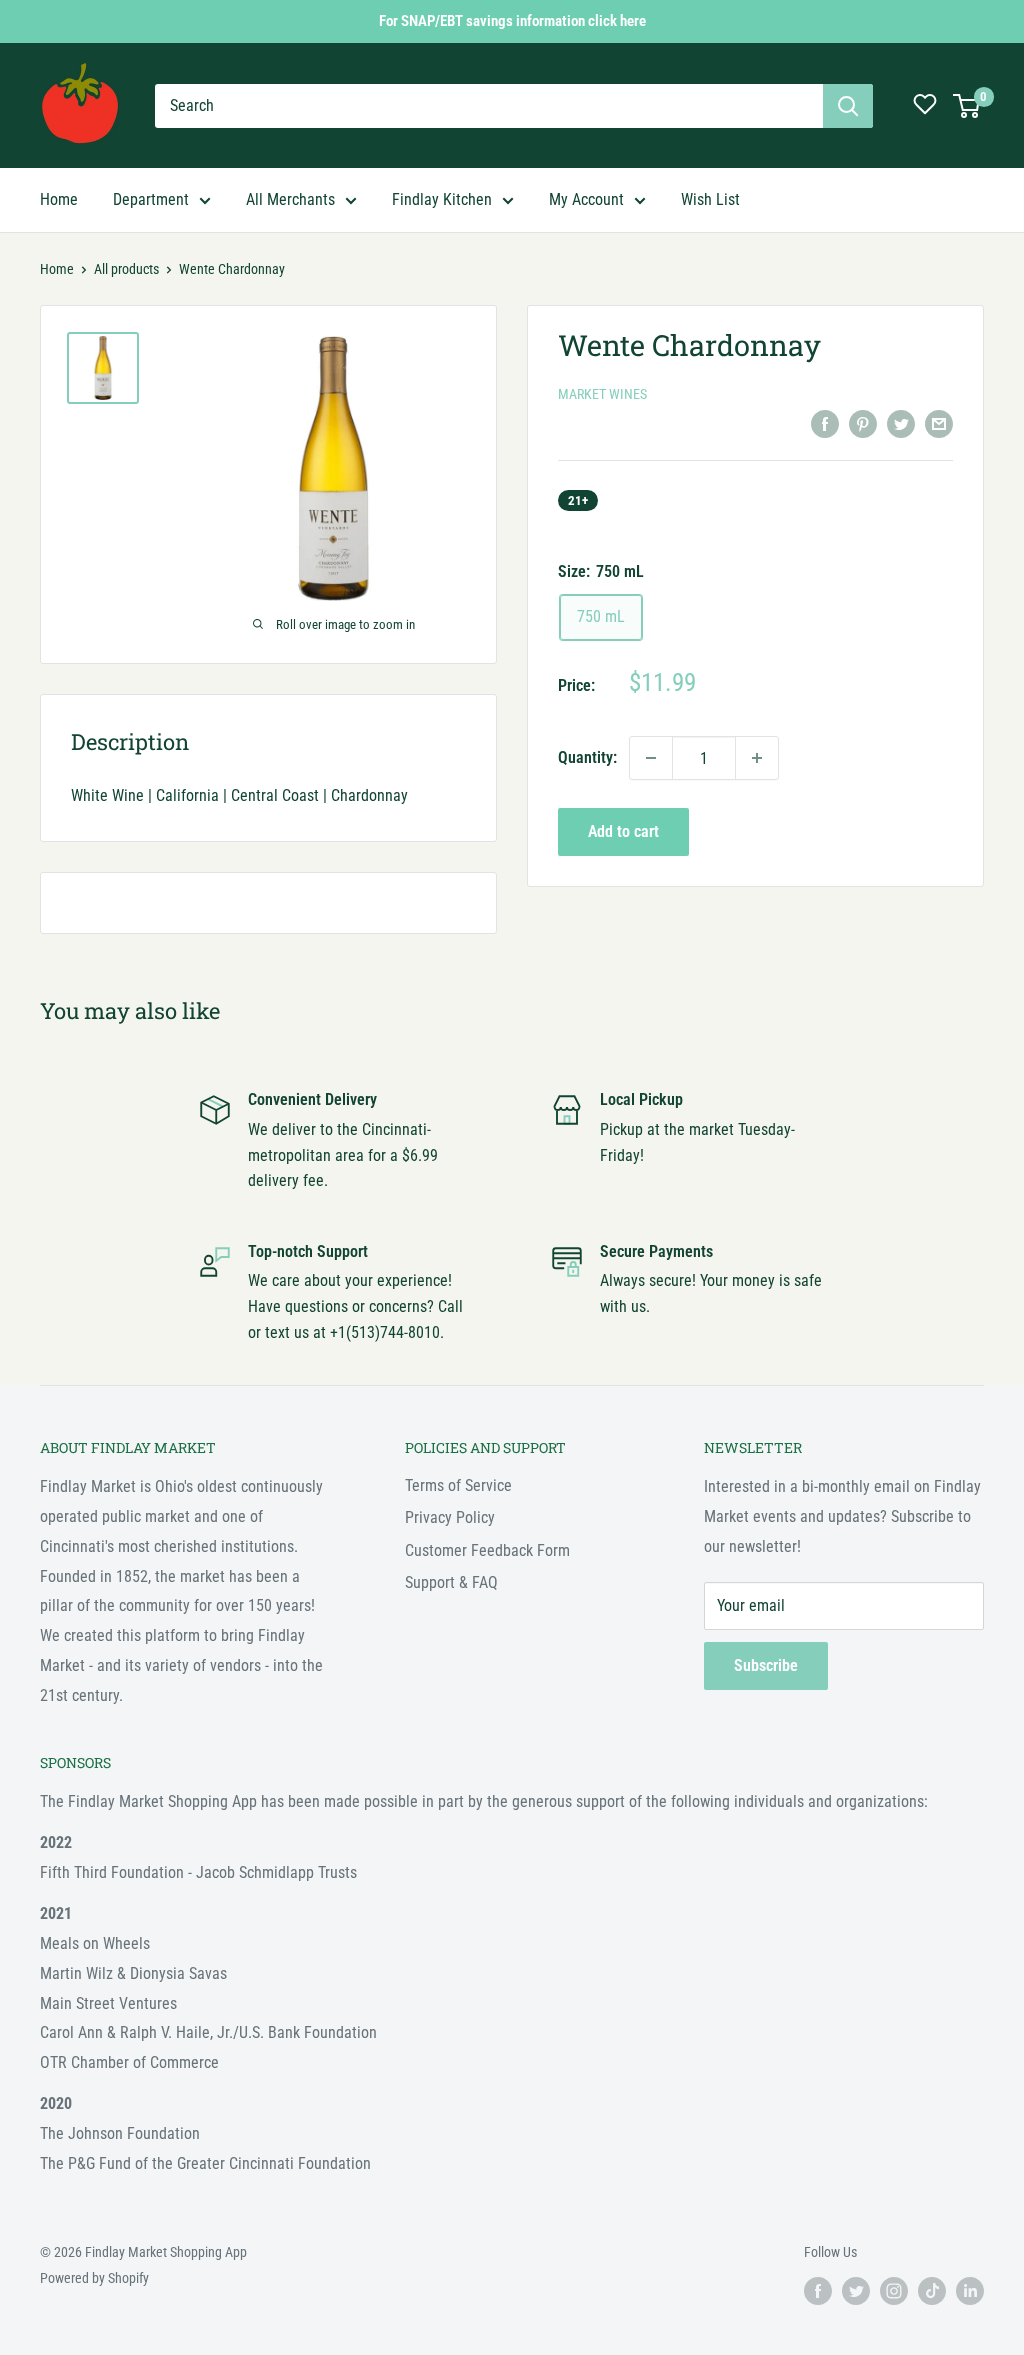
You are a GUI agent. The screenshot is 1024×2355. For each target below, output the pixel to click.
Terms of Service (458, 1485)
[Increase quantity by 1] (757, 758)
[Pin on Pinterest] (863, 423)
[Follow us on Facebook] (818, 2291)
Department (151, 199)
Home (59, 199)
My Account (586, 199)
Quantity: (587, 757)
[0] (967, 106)
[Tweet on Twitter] (901, 423)
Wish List (710, 199)
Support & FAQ (451, 1582)
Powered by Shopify (94, 2278)
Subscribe (766, 1665)
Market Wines (602, 394)
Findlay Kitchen (442, 199)
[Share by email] (939, 423)
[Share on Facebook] (825, 423)
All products (126, 269)
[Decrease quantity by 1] (651, 758)
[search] (489, 106)
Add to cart (623, 831)
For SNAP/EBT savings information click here (512, 21)
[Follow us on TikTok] (932, 2291)
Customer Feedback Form (487, 1550)
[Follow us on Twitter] (856, 2291)
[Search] (848, 106)
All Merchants (290, 199)
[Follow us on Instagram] (894, 2291)
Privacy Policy (450, 1517)
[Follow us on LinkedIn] (970, 2291)
